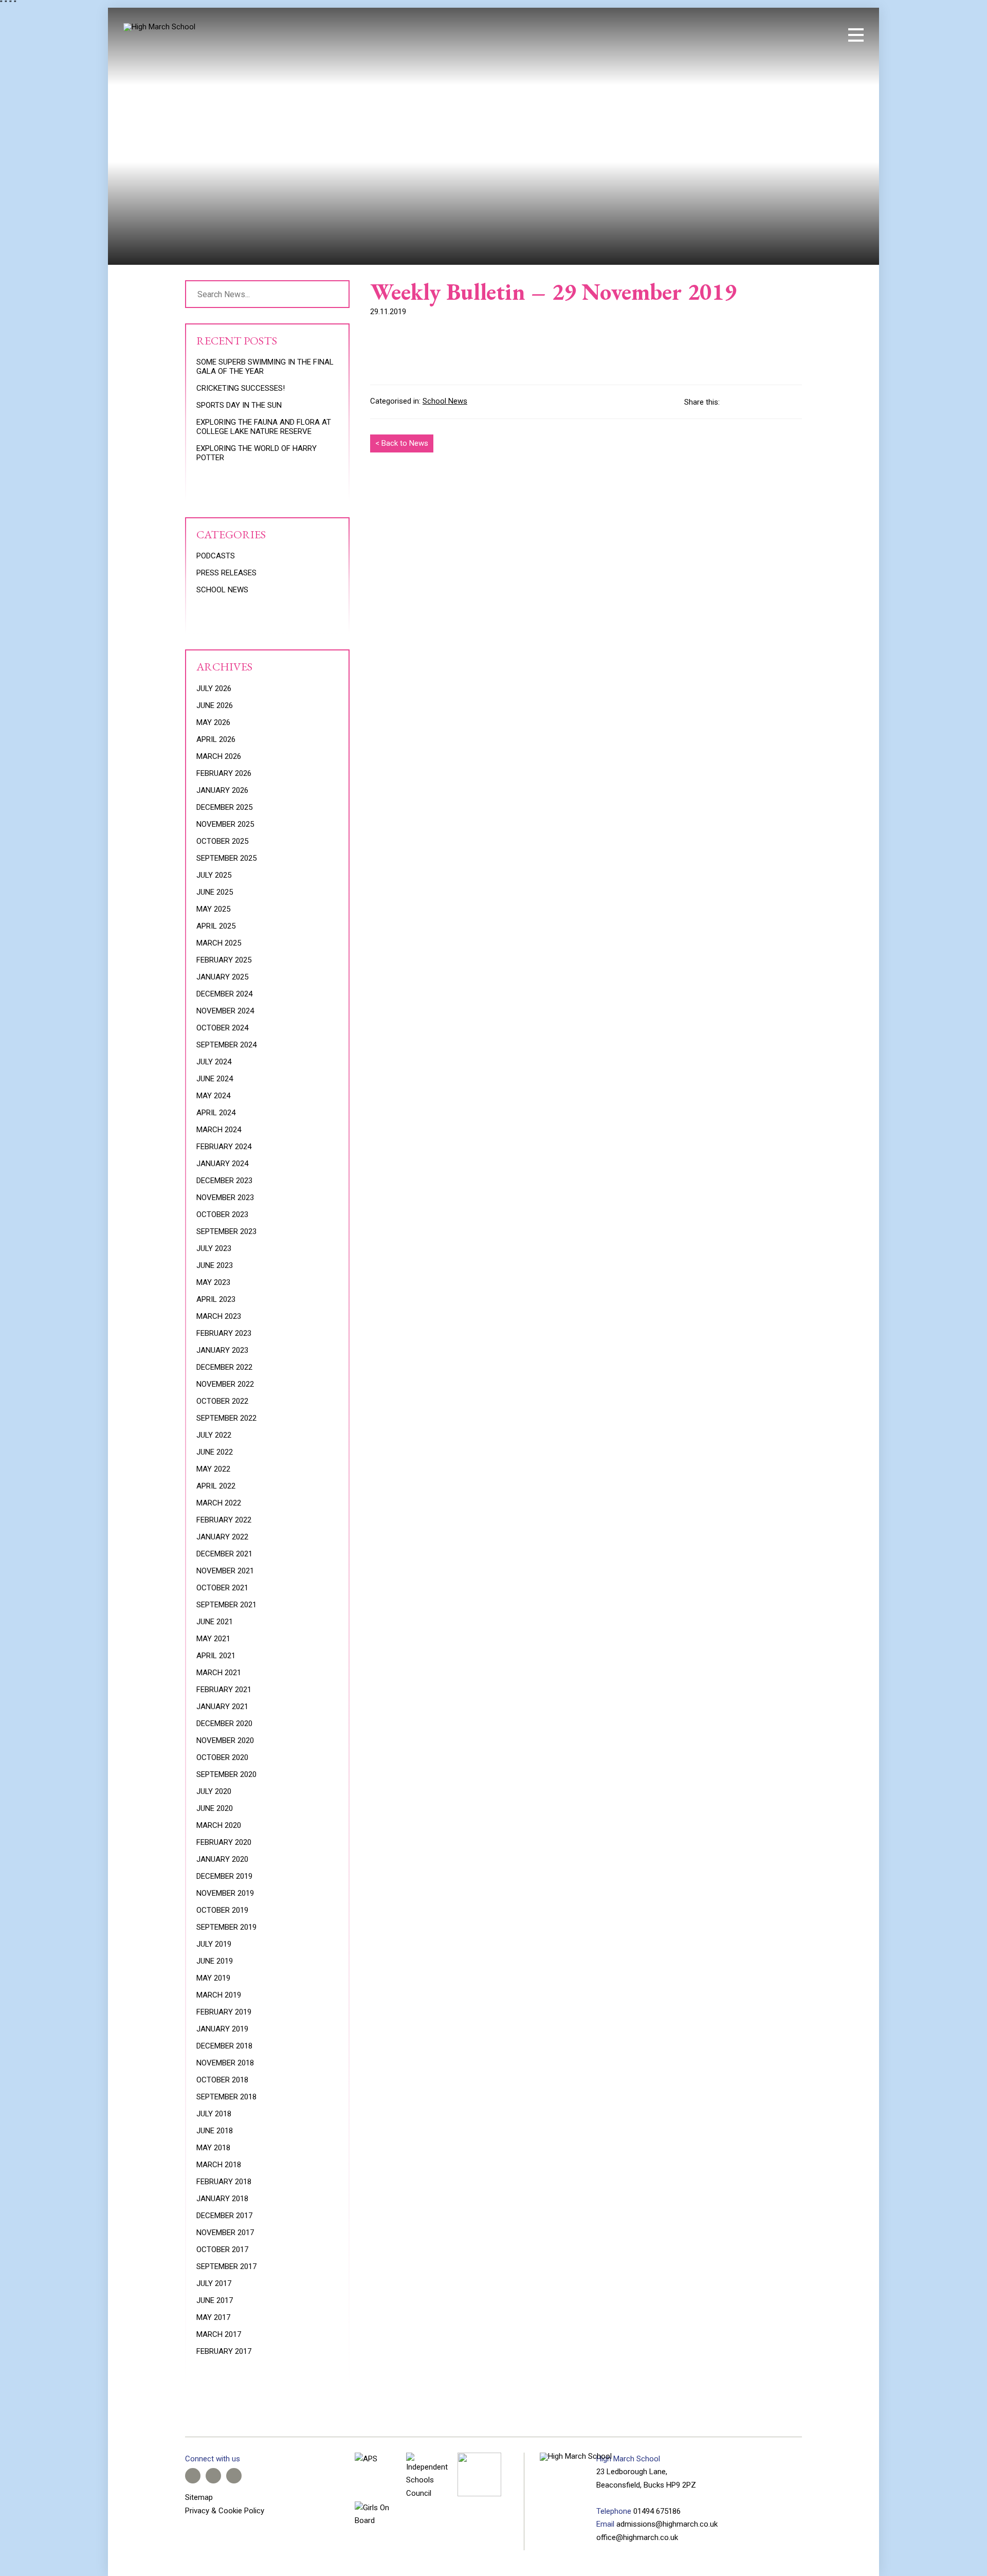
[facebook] (762, 35)
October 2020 (222, 1757)
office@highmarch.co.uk (637, 2537)
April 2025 (216, 926)
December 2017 (224, 2216)
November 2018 (225, 2063)
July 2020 (214, 1791)
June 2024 (215, 1079)
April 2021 (216, 1656)
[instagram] (797, 35)
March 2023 (219, 1316)
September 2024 (226, 1045)
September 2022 (226, 1418)
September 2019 (226, 1927)
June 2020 (215, 1808)
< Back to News (402, 443)
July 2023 (214, 1248)
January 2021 (222, 1707)
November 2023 (225, 1198)
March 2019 (219, 1995)
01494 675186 (657, 2511)
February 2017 (224, 2351)
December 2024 (224, 994)
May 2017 (213, 2317)
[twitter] (779, 35)
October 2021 (222, 1588)
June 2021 (215, 1622)
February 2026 (224, 773)
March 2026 (219, 756)
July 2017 (214, 2283)
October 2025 (222, 841)
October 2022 (222, 1401)
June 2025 (215, 892)
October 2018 (222, 2080)
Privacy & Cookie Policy (225, 2511)
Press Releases (226, 573)
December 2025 (224, 807)
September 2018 (226, 2097)
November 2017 (225, 2233)
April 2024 (216, 1113)
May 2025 (213, 909)
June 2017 (215, 2300)
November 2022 (225, 1384)
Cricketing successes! (241, 388)
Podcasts (216, 556)
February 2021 (224, 1690)
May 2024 (213, 1096)
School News (445, 401)
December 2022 (224, 1367)
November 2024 (225, 1011)
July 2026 (214, 688)
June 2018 (215, 2131)
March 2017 (219, 2334)
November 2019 (225, 1893)
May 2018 (213, 2148)
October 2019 (222, 1910)
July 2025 (214, 875)
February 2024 (224, 1147)
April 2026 (216, 739)
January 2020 (222, 1859)
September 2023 (226, 1231)
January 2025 (222, 977)
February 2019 (224, 2012)
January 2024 (222, 1164)
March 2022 (219, 1503)
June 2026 (215, 705)
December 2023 (224, 1181)
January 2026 (222, 790)
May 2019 (213, 1978)
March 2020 (219, 1825)
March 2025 (219, 943)
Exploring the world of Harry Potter (257, 453)
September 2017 (226, 2266)
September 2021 (226, 1605)
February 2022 (224, 1520)
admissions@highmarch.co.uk (667, 2524)
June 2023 (215, 1265)
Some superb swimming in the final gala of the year (265, 367)
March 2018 (219, 2165)
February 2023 (224, 1333)
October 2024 (222, 1028)
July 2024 (214, 1062)
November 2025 (225, 824)
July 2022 (214, 1435)
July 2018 (214, 2114)
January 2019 (222, 2029)
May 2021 (213, 1639)
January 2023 (222, 1350)
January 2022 (222, 1537)
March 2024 (219, 1130)
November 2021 (225, 1571)
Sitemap (199, 2497)
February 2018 (224, 2182)
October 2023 (222, 1214)
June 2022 (215, 1452)
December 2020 (224, 1724)
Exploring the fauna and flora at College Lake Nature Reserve (264, 427)
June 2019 (215, 1961)
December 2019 (224, 1876)
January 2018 (222, 2199)
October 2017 (222, 2250)
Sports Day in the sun (239, 405)
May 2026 (213, 722)
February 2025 (224, 960)
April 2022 (216, 1486)
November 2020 (225, 1740)
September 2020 (226, 1774)
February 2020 (224, 1842)
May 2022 (213, 1469)
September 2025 (226, 858)
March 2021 (219, 1673)
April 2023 (216, 1299)
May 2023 (213, 1282)
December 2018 (224, 2046)
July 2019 (214, 1944)
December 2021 (224, 1554)
